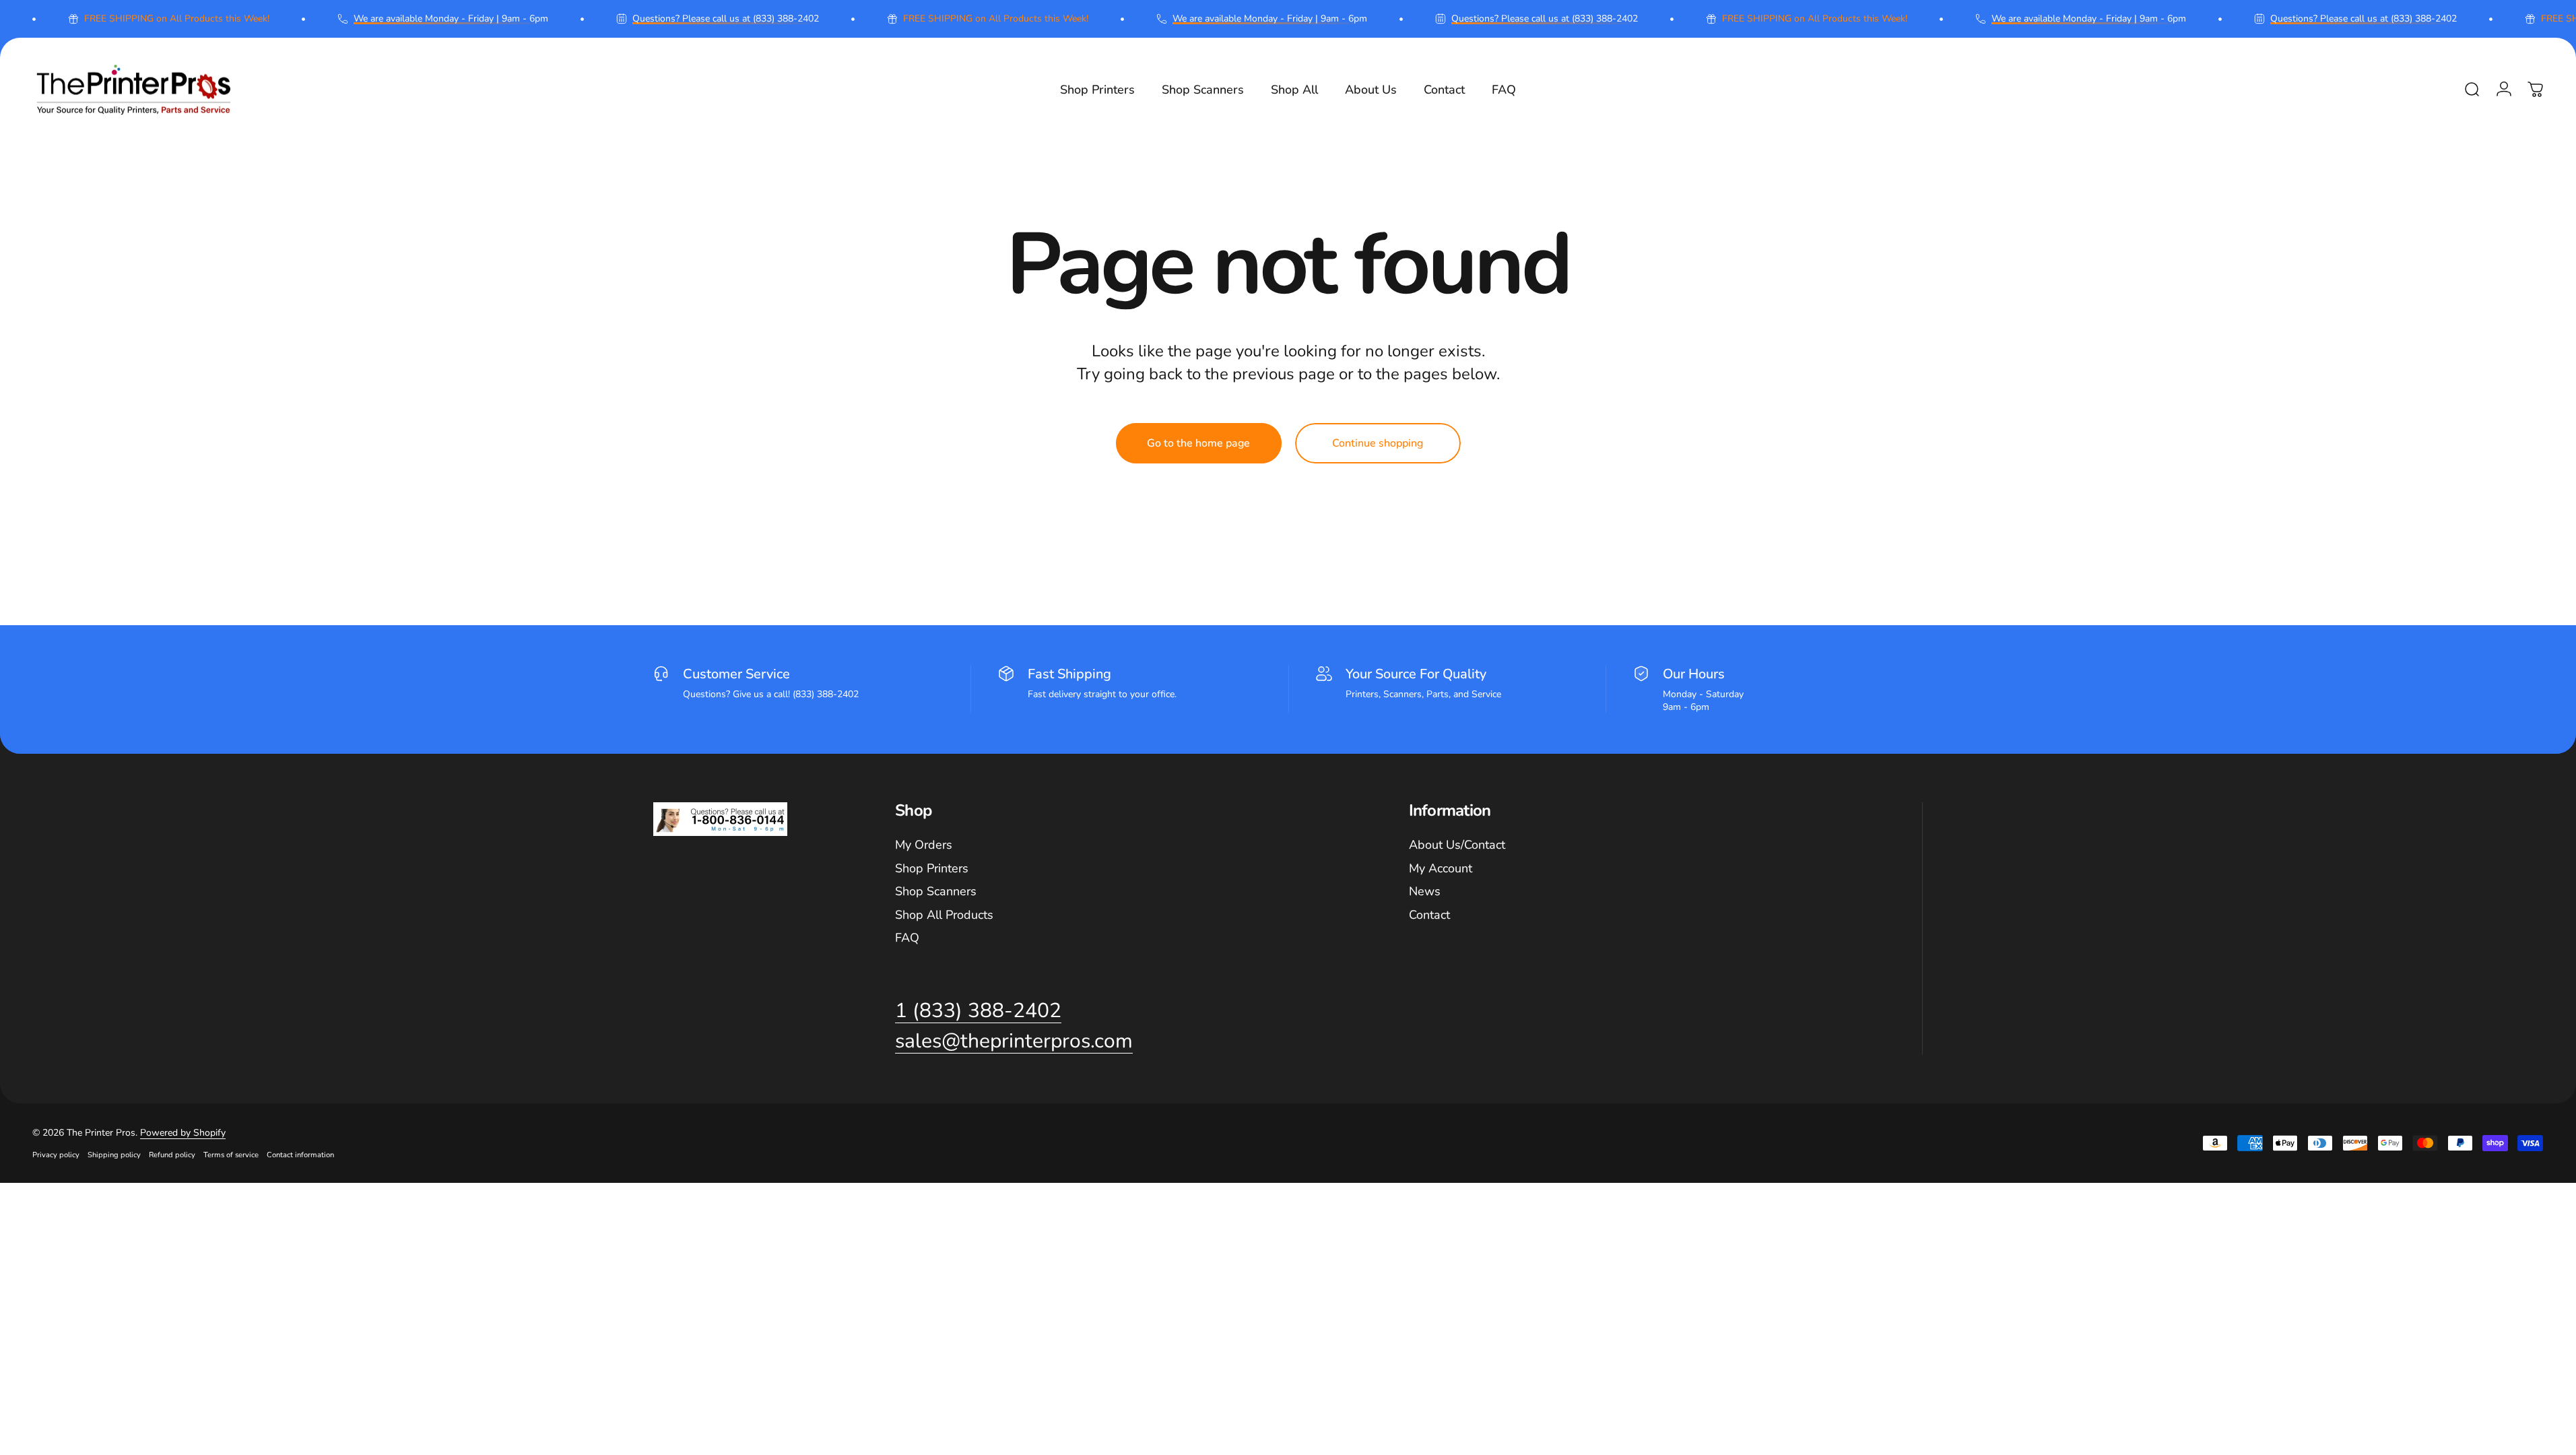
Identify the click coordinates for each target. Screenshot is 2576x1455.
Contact (1429, 915)
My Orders (924, 845)
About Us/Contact (1457, 845)
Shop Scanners (936, 892)
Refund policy (172, 1155)
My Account (1441, 869)
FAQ (907, 938)
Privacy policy (56, 1155)
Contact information (300, 1155)
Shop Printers (932, 869)
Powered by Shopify (183, 1133)
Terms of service (231, 1155)
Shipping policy (114, 1155)
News (1425, 892)
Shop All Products (944, 915)
